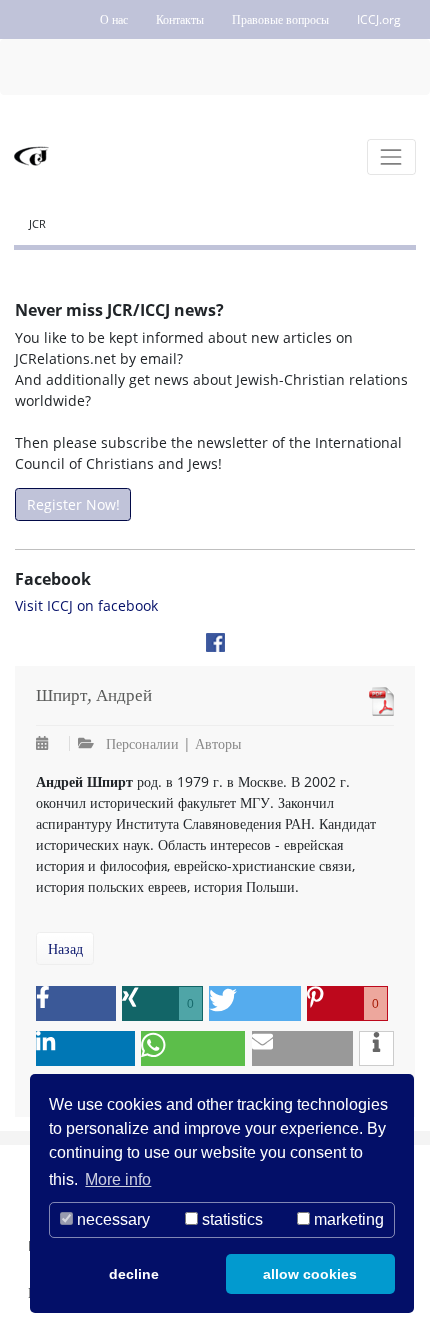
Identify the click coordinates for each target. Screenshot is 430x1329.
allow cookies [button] (310, 1274)
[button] (76, 1003)
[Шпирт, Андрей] (376, 701)
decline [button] (134, 1274)
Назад (65, 948)
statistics (230, 1219)
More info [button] (118, 1179)
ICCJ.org (379, 19)
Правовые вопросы (280, 19)
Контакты (180, 19)
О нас (114, 19)
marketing (347, 1219)
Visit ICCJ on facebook (86, 605)
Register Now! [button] (73, 504)
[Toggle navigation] (391, 156)
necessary (111, 1219)
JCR (37, 223)
